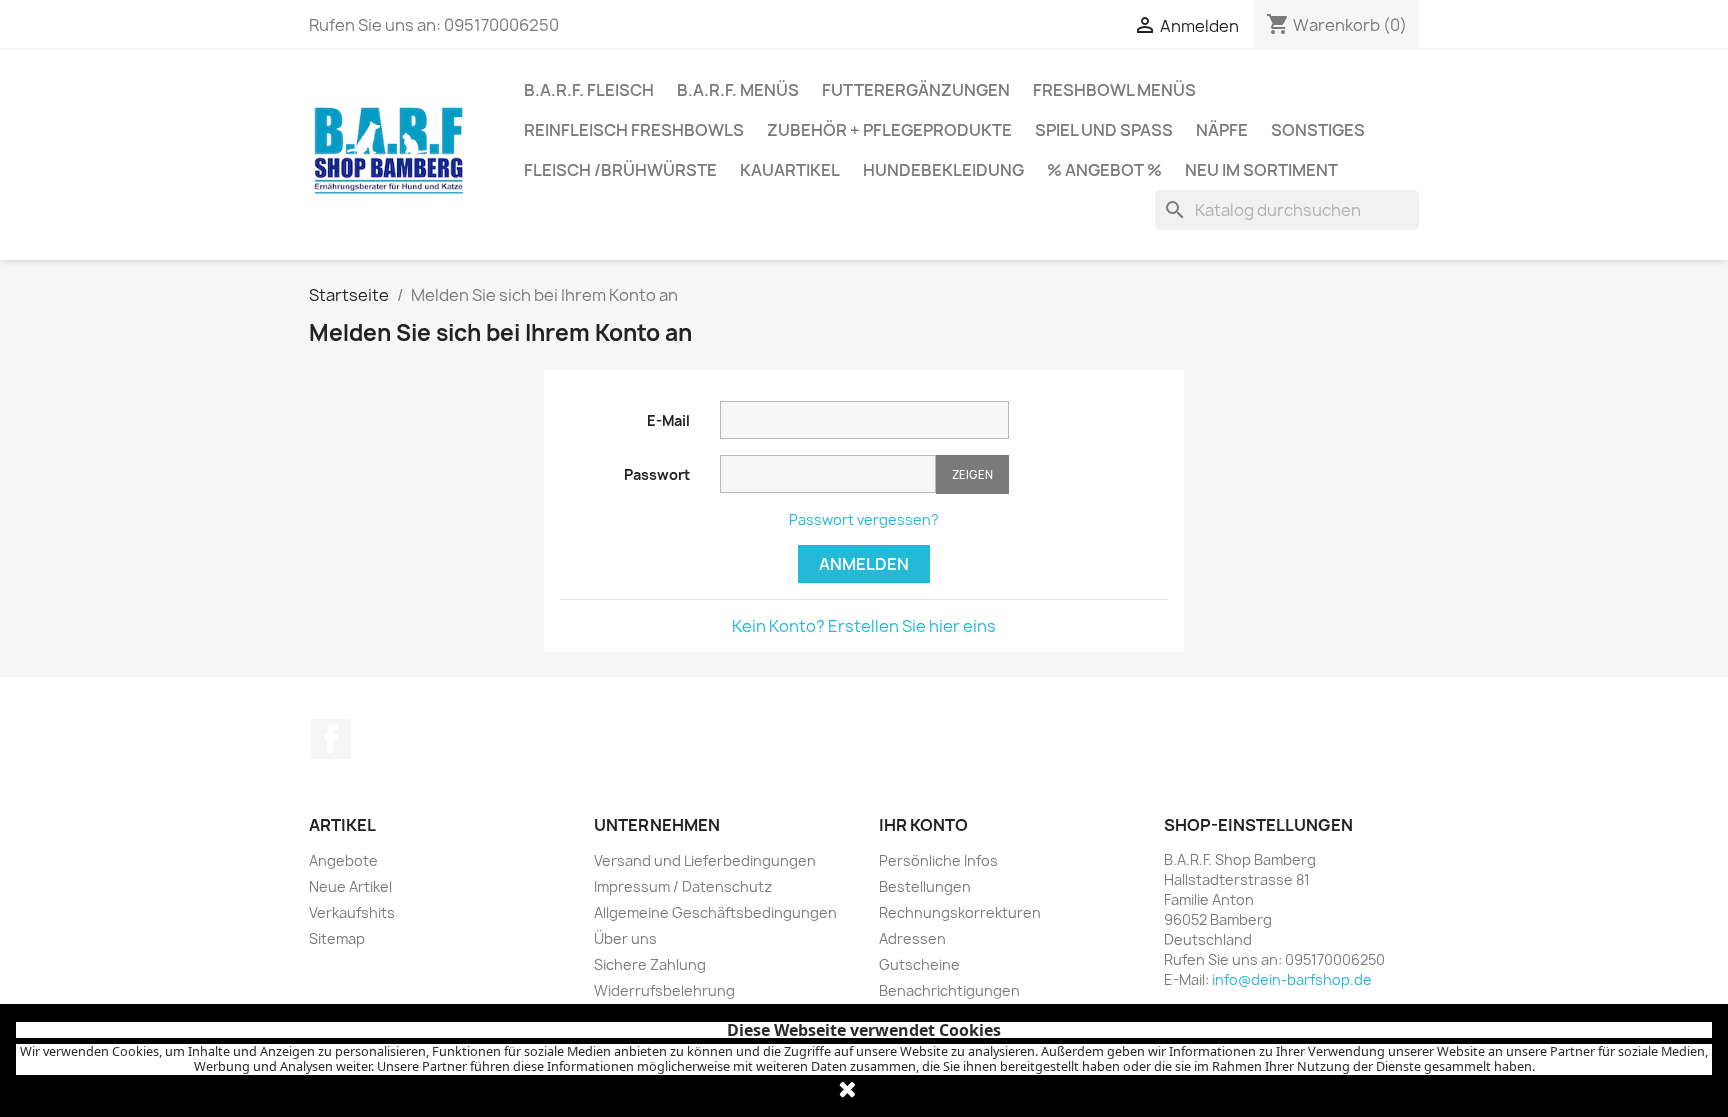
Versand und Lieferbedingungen (705, 860)
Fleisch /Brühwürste (620, 170)
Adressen (912, 938)
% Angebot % (1104, 170)
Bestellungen (925, 886)
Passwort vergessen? (864, 519)
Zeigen (972, 474)
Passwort (657, 474)
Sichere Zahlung (650, 964)
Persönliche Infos (938, 860)
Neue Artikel (350, 886)
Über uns (625, 938)
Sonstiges (1318, 130)
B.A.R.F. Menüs (738, 90)
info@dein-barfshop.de (1292, 979)
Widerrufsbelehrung (664, 990)
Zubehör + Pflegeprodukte (889, 130)
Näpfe (1222, 130)
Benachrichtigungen (949, 990)
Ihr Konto (923, 825)
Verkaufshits (352, 912)
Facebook (331, 739)
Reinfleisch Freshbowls (634, 130)
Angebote (343, 860)
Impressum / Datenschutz (683, 886)
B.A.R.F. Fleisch (589, 90)
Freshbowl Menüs (1114, 90)
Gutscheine (919, 964)
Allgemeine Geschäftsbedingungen (715, 912)
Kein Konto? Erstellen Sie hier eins (864, 626)
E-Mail (668, 420)
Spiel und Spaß (1104, 130)
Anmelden (864, 564)
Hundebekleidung (943, 170)
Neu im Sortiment (1261, 170)
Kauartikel (790, 170)
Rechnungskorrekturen (960, 912)
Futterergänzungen (916, 90)
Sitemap (337, 938)
